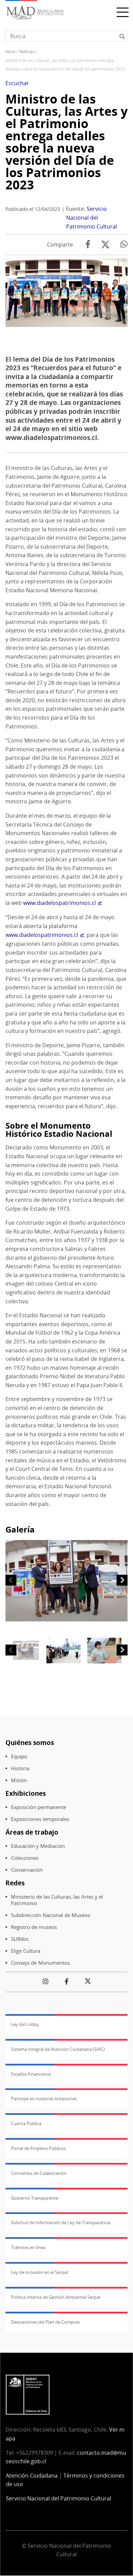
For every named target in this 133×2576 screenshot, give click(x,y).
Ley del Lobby (25, 2024)
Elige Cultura (26, 1951)
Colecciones (25, 1858)
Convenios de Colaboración (39, 2173)
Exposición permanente (39, 1807)
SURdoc (20, 1939)
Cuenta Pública (26, 2123)
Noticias (27, 52)
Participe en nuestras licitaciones (44, 2099)
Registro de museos (34, 1927)
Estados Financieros (31, 2074)
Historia (20, 1768)
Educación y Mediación (38, 1846)
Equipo (19, 1756)
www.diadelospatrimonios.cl (60, 903)
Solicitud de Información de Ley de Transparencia (61, 2222)
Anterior (11, 1580)
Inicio (10, 52)
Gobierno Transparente (35, 2198)
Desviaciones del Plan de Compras (45, 2322)
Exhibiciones (26, 1793)
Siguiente (122, 1580)
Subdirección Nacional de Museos (50, 1915)
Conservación (27, 1870)
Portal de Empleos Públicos (38, 2148)
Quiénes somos (30, 1742)
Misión (19, 1780)
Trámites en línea (28, 2247)
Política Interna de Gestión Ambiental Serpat (56, 2297)
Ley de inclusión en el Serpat (40, 2272)
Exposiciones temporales (40, 1819)
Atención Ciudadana (32, 2476)
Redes (15, 1883)
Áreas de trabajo (32, 1832)
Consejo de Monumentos (40, 1963)
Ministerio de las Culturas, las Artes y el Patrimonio (57, 1900)
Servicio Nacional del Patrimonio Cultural (92, 217)
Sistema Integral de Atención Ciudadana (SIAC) (58, 2049)
